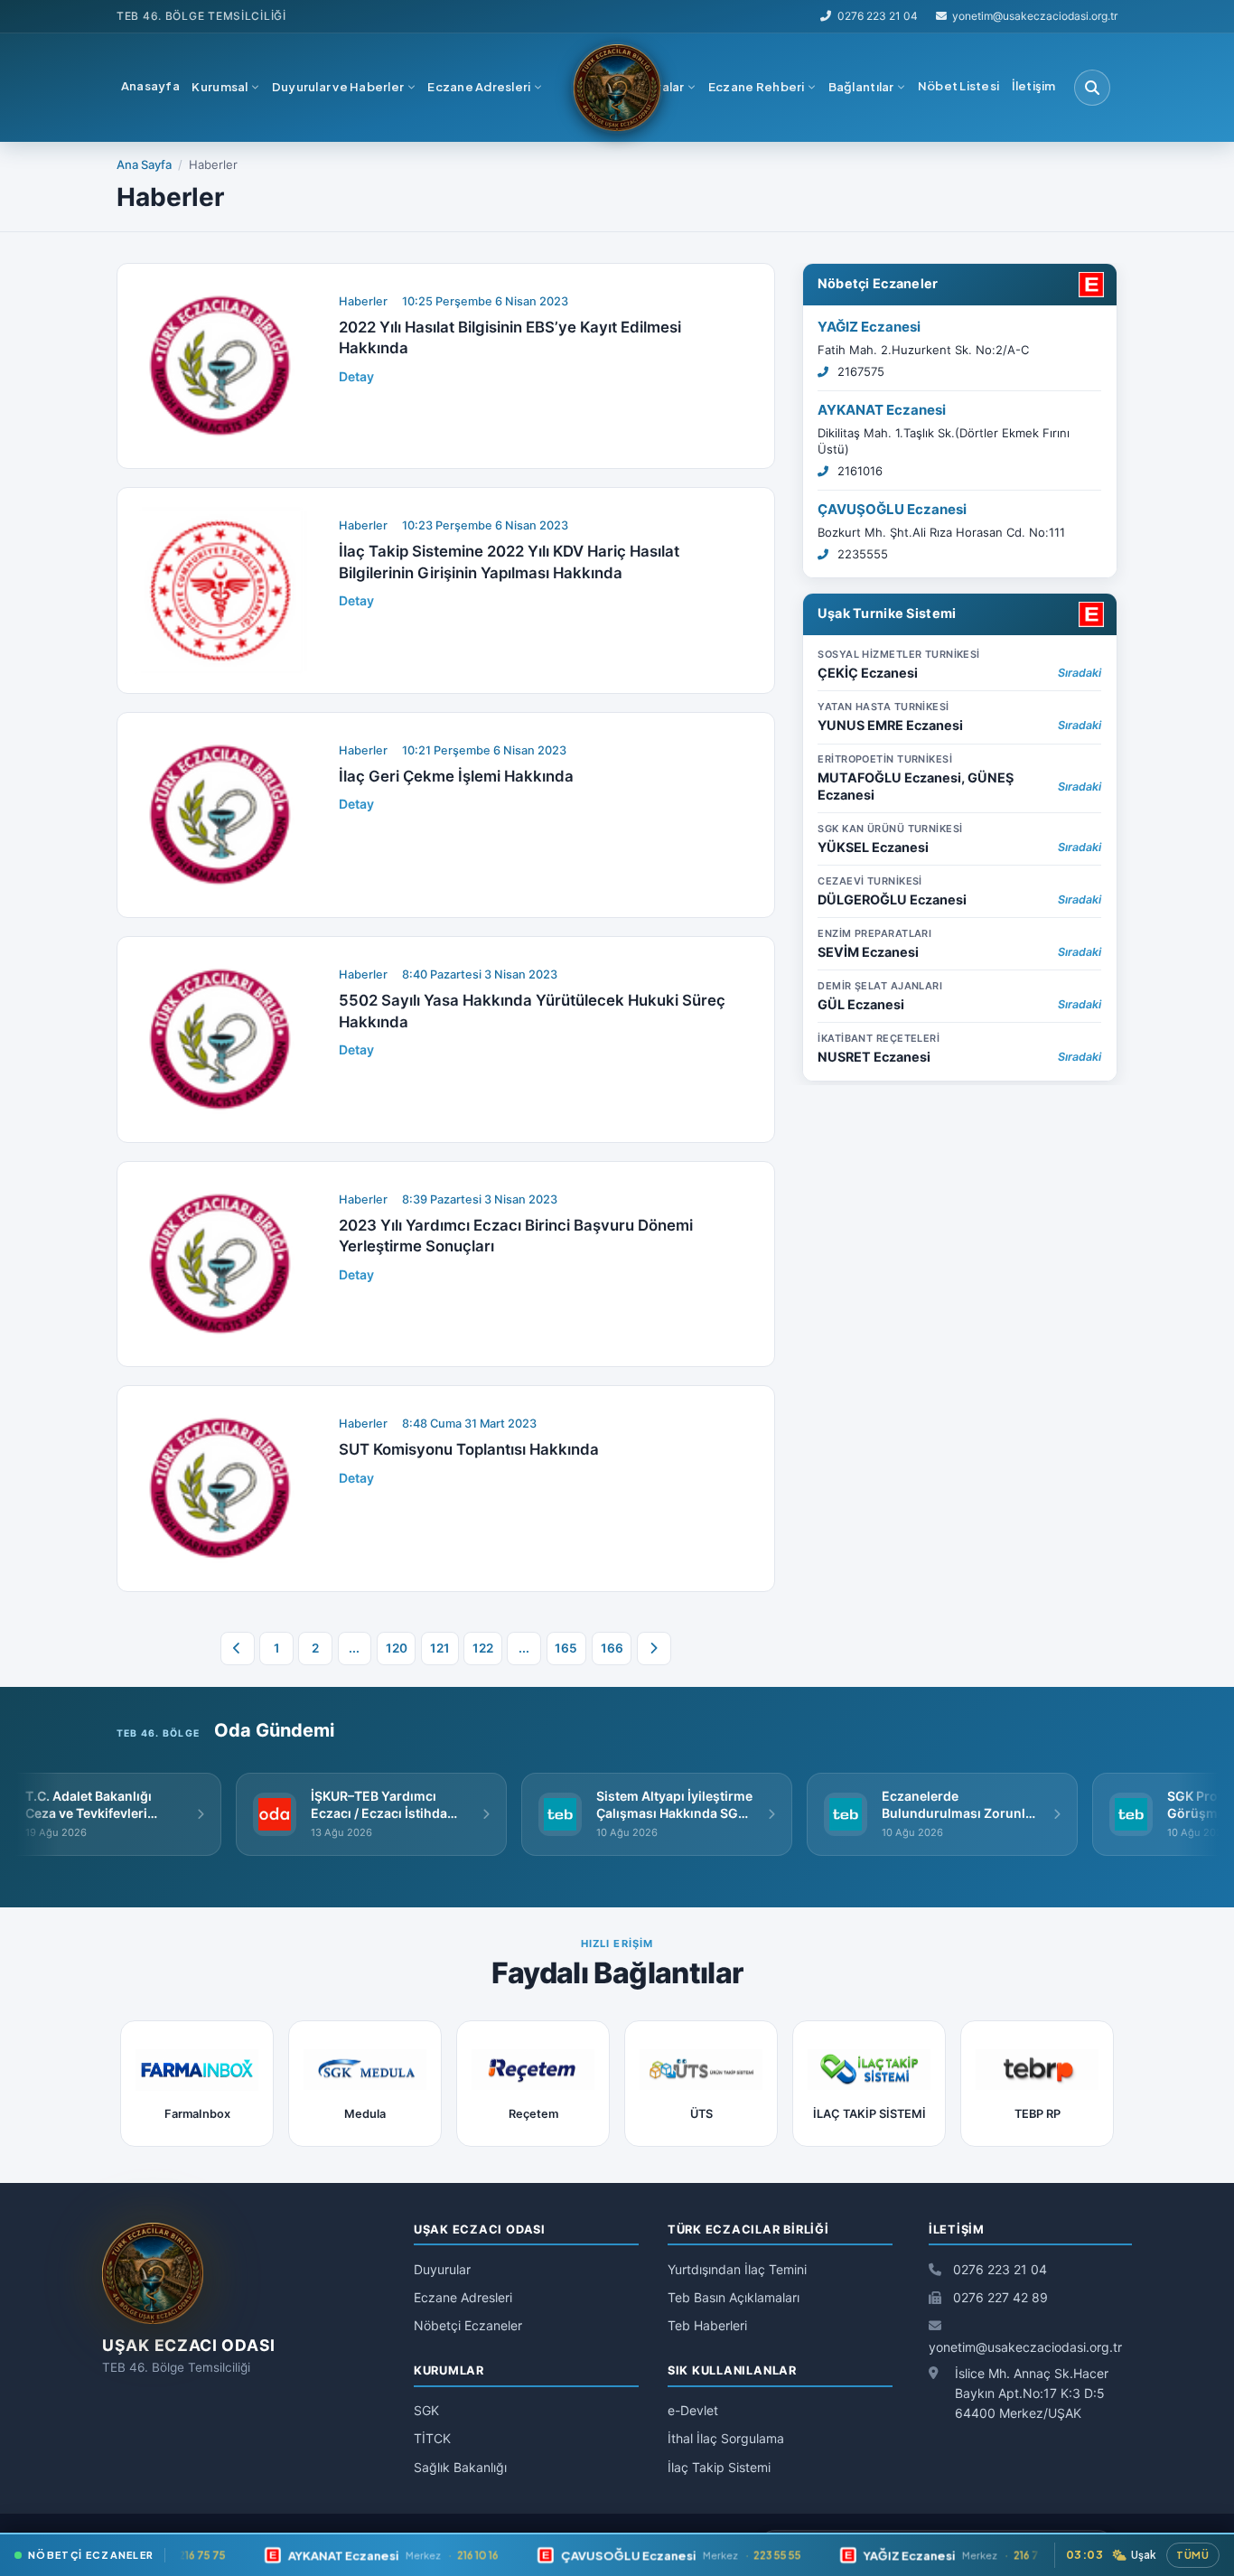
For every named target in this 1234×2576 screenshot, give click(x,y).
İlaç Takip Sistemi (719, 2467)
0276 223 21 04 (877, 16)
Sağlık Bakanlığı (460, 2467)
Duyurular (442, 2269)
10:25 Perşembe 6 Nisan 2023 (485, 301)
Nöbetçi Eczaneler (878, 283)
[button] (226, 88)
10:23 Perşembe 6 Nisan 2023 (485, 525)
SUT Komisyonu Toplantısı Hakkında (469, 1449)
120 (397, 1648)
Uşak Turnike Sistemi (887, 613)
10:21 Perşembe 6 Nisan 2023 (484, 750)
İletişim (1034, 86)
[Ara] (1092, 88)
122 (483, 1648)
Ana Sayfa (144, 164)
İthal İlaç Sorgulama (726, 2438)
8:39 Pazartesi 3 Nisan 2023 (480, 1199)
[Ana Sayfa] (617, 88)
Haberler (363, 301)
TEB (128, 16)
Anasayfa (150, 86)
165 (566, 1648)
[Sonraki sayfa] (654, 1649)
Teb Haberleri (707, 2325)
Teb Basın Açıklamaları (734, 2297)
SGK (426, 2410)
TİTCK (432, 2438)
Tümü (1193, 2555)
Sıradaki (1080, 673)
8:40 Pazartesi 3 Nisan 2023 (480, 974)
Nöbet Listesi (958, 86)
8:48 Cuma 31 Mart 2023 (469, 1424)
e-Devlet (693, 2410)
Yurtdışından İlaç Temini (737, 2269)
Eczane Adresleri (463, 2297)
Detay (356, 376)
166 (612, 1648)
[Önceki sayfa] (238, 1649)
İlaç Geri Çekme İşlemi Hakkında (456, 776)
